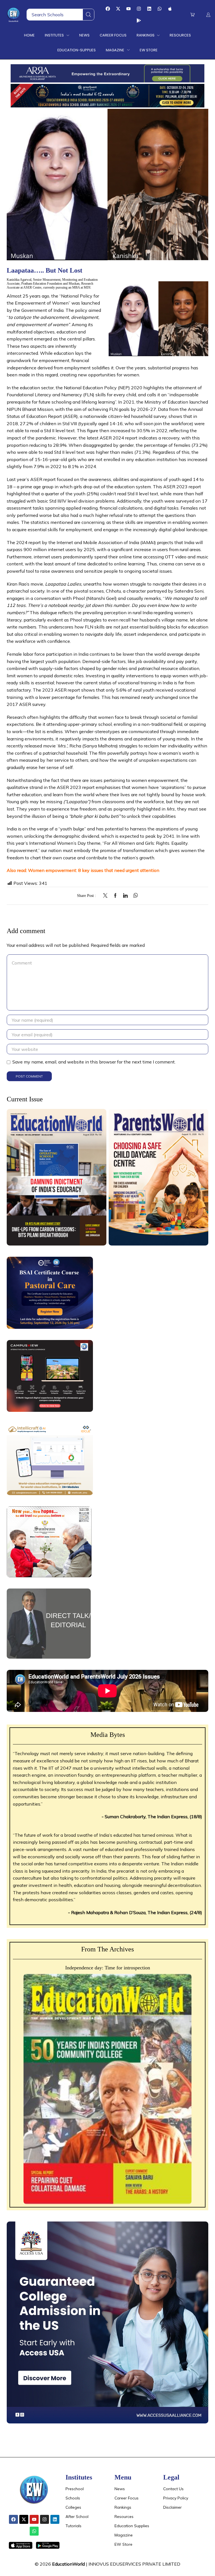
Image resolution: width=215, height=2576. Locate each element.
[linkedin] (125, 896)
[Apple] (170, 9)
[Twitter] (107, 896)
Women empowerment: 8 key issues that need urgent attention (93, 870)
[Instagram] (139, 9)
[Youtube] (128, 9)
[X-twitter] (118, 9)
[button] (192, 15)
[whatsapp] (134, 896)
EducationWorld (68, 2564)
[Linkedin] (149, 9)
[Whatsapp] (160, 9)
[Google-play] (139, 20)
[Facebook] (108, 9)
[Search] (88, 15)
